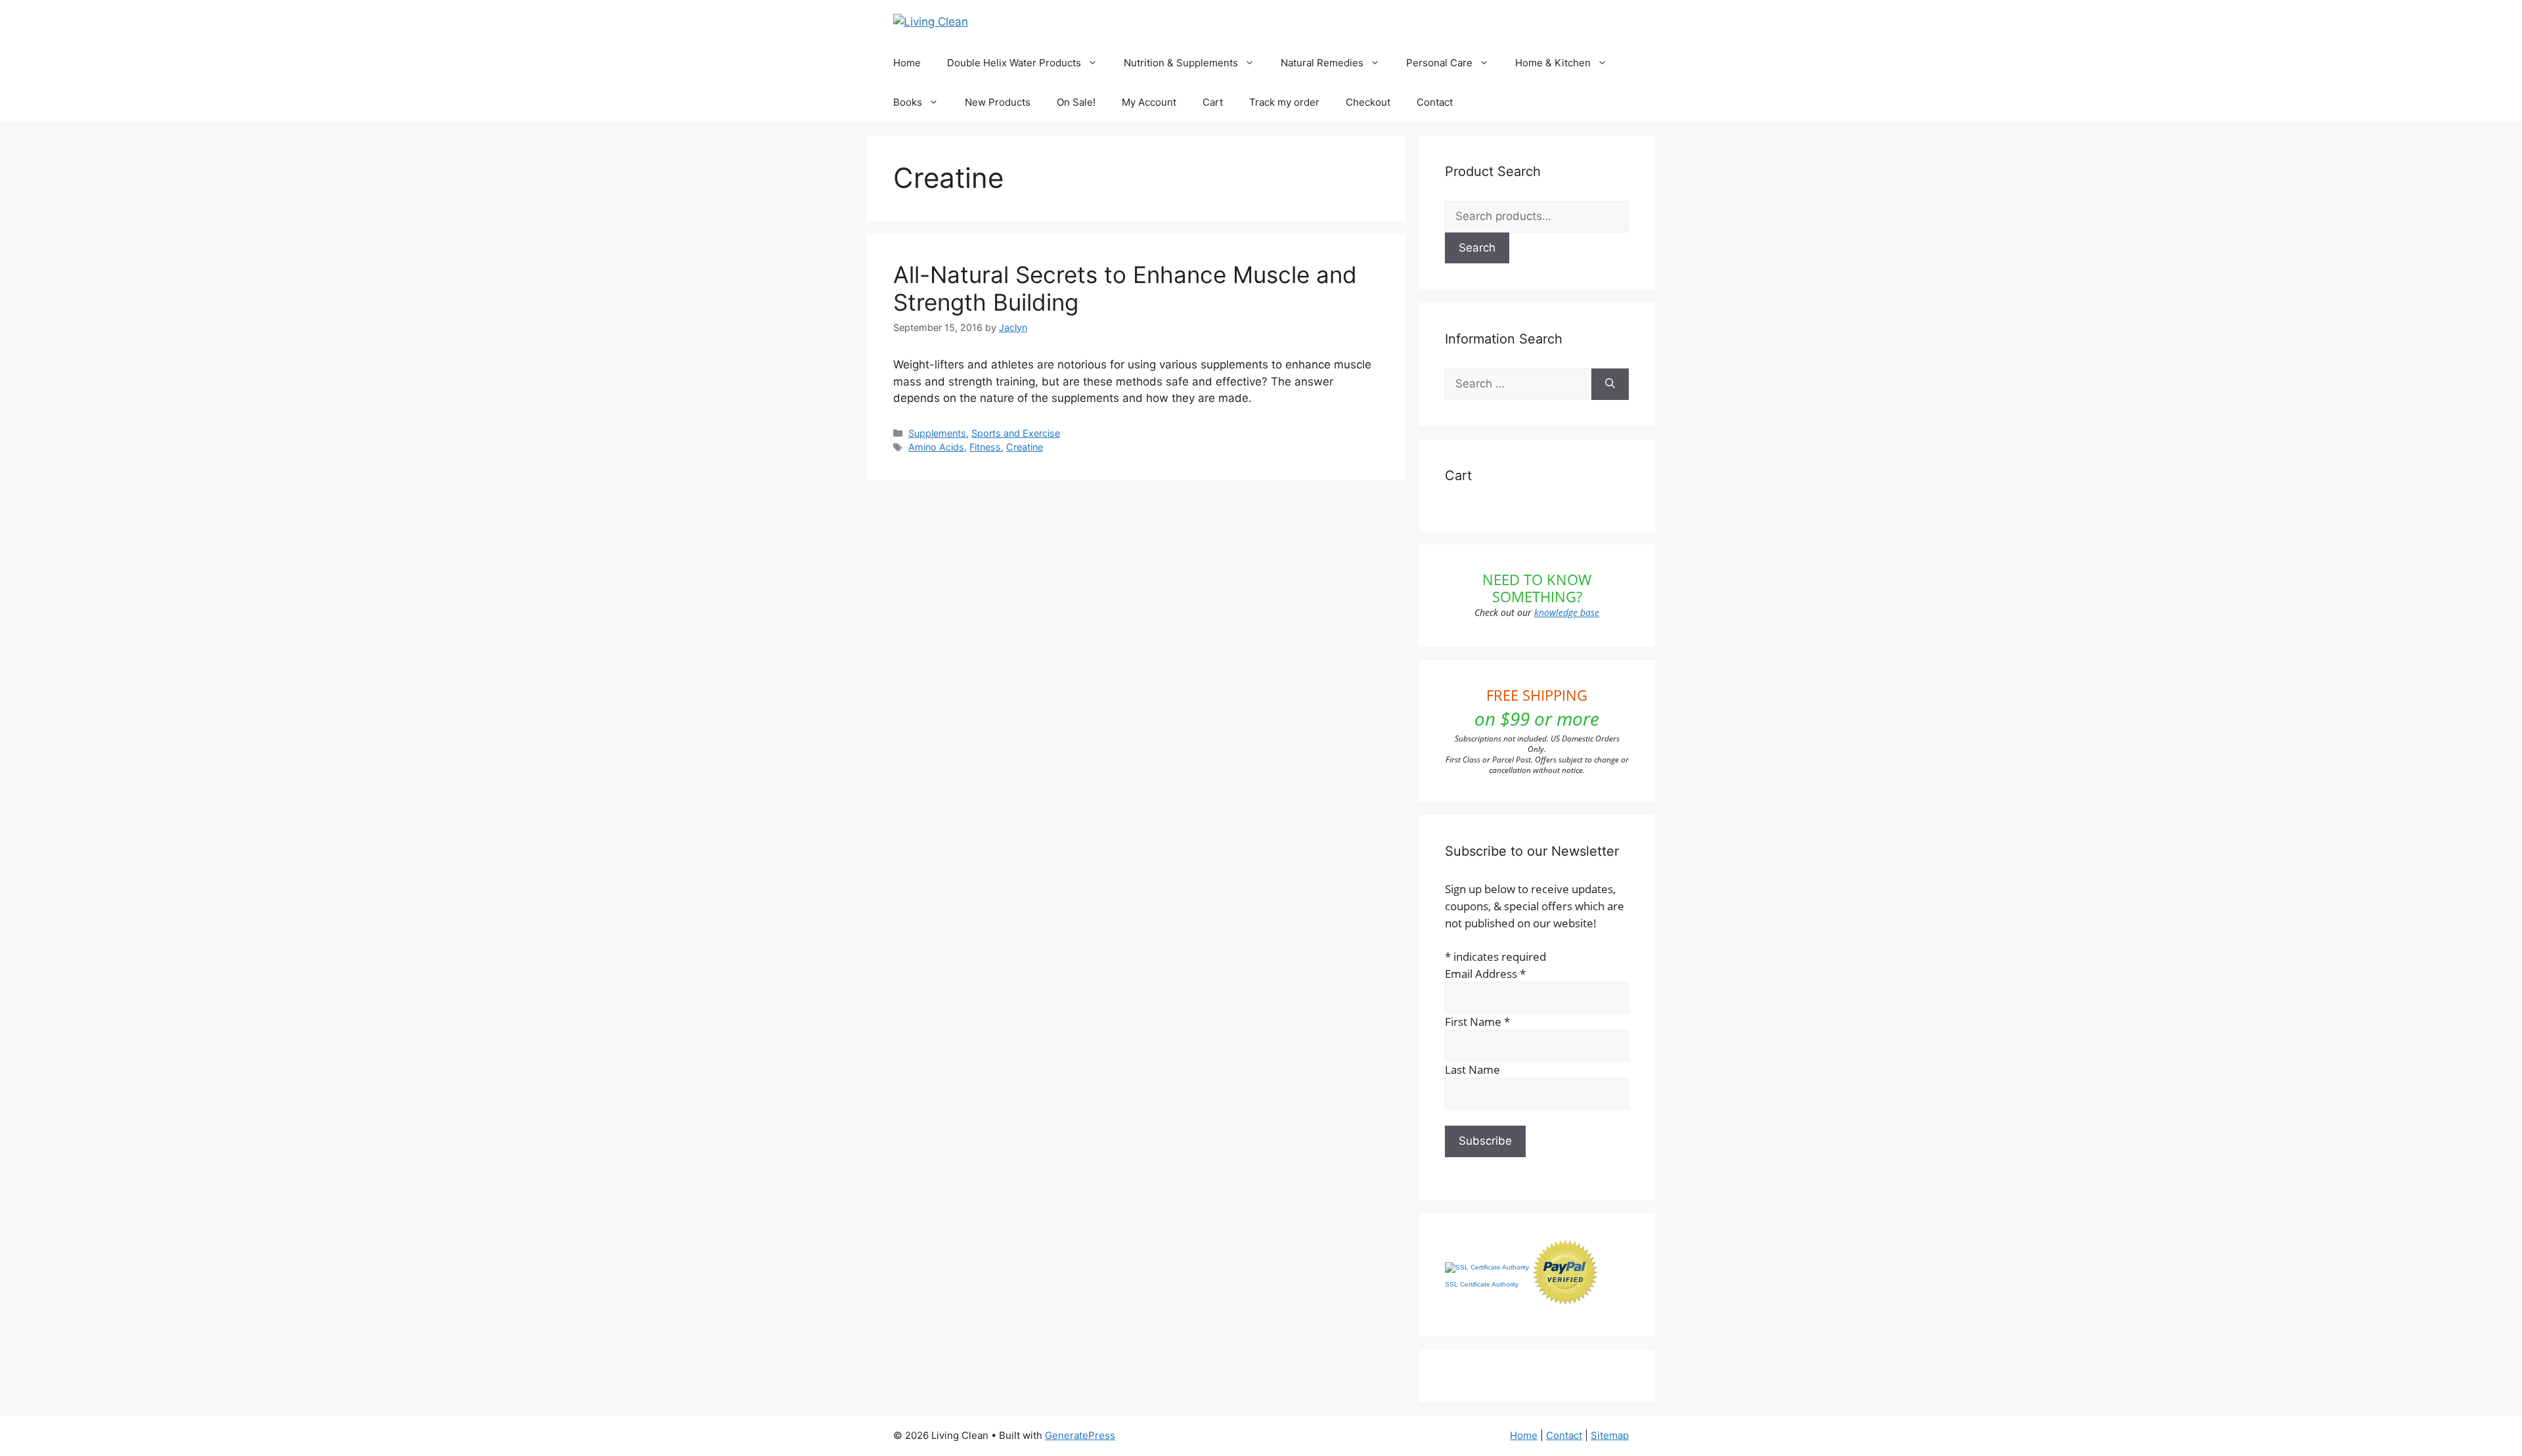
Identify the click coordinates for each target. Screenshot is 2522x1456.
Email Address (1485, 974)
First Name (1477, 1022)
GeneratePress (1080, 1435)
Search (1477, 248)
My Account (1149, 102)
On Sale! (1076, 102)
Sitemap (1610, 1435)
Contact (1435, 102)
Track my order (1284, 102)
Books (908, 102)
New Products (998, 102)
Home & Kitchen (1553, 63)
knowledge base (1567, 612)
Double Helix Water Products (1014, 63)
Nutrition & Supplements (1181, 63)
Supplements (937, 433)
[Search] (1610, 384)
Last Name (1472, 1070)
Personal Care (1439, 63)
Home (907, 63)
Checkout (1368, 102)
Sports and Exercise (1016, 433)
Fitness (985, 447)
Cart (1213, 102)
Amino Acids (936, 447)
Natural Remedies (1322, 63)
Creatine (1025, 447)
